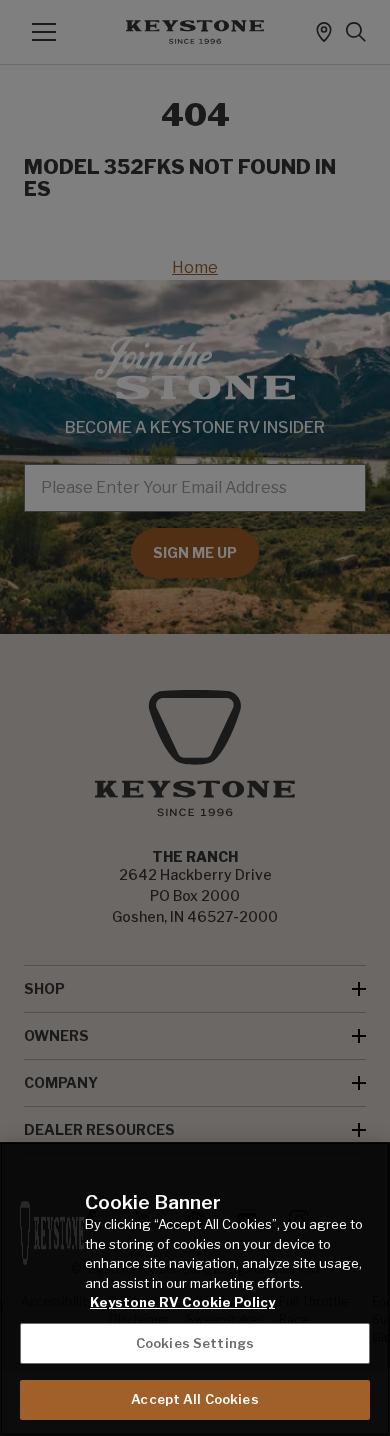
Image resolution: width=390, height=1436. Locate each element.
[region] (195, 1289)
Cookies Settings (195, 1343)
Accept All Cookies (194, 1399)
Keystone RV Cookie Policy (182, 1302)
